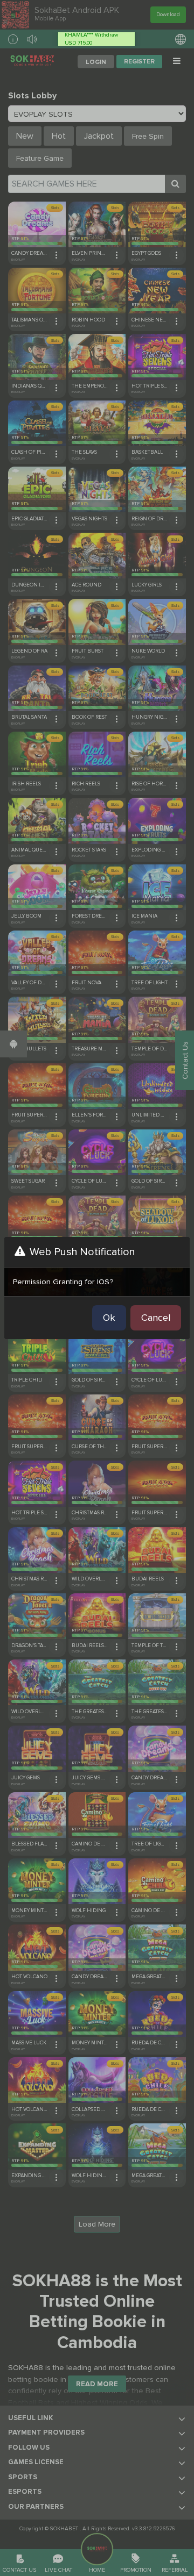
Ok (109, 1318)
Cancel (156, 1318)
